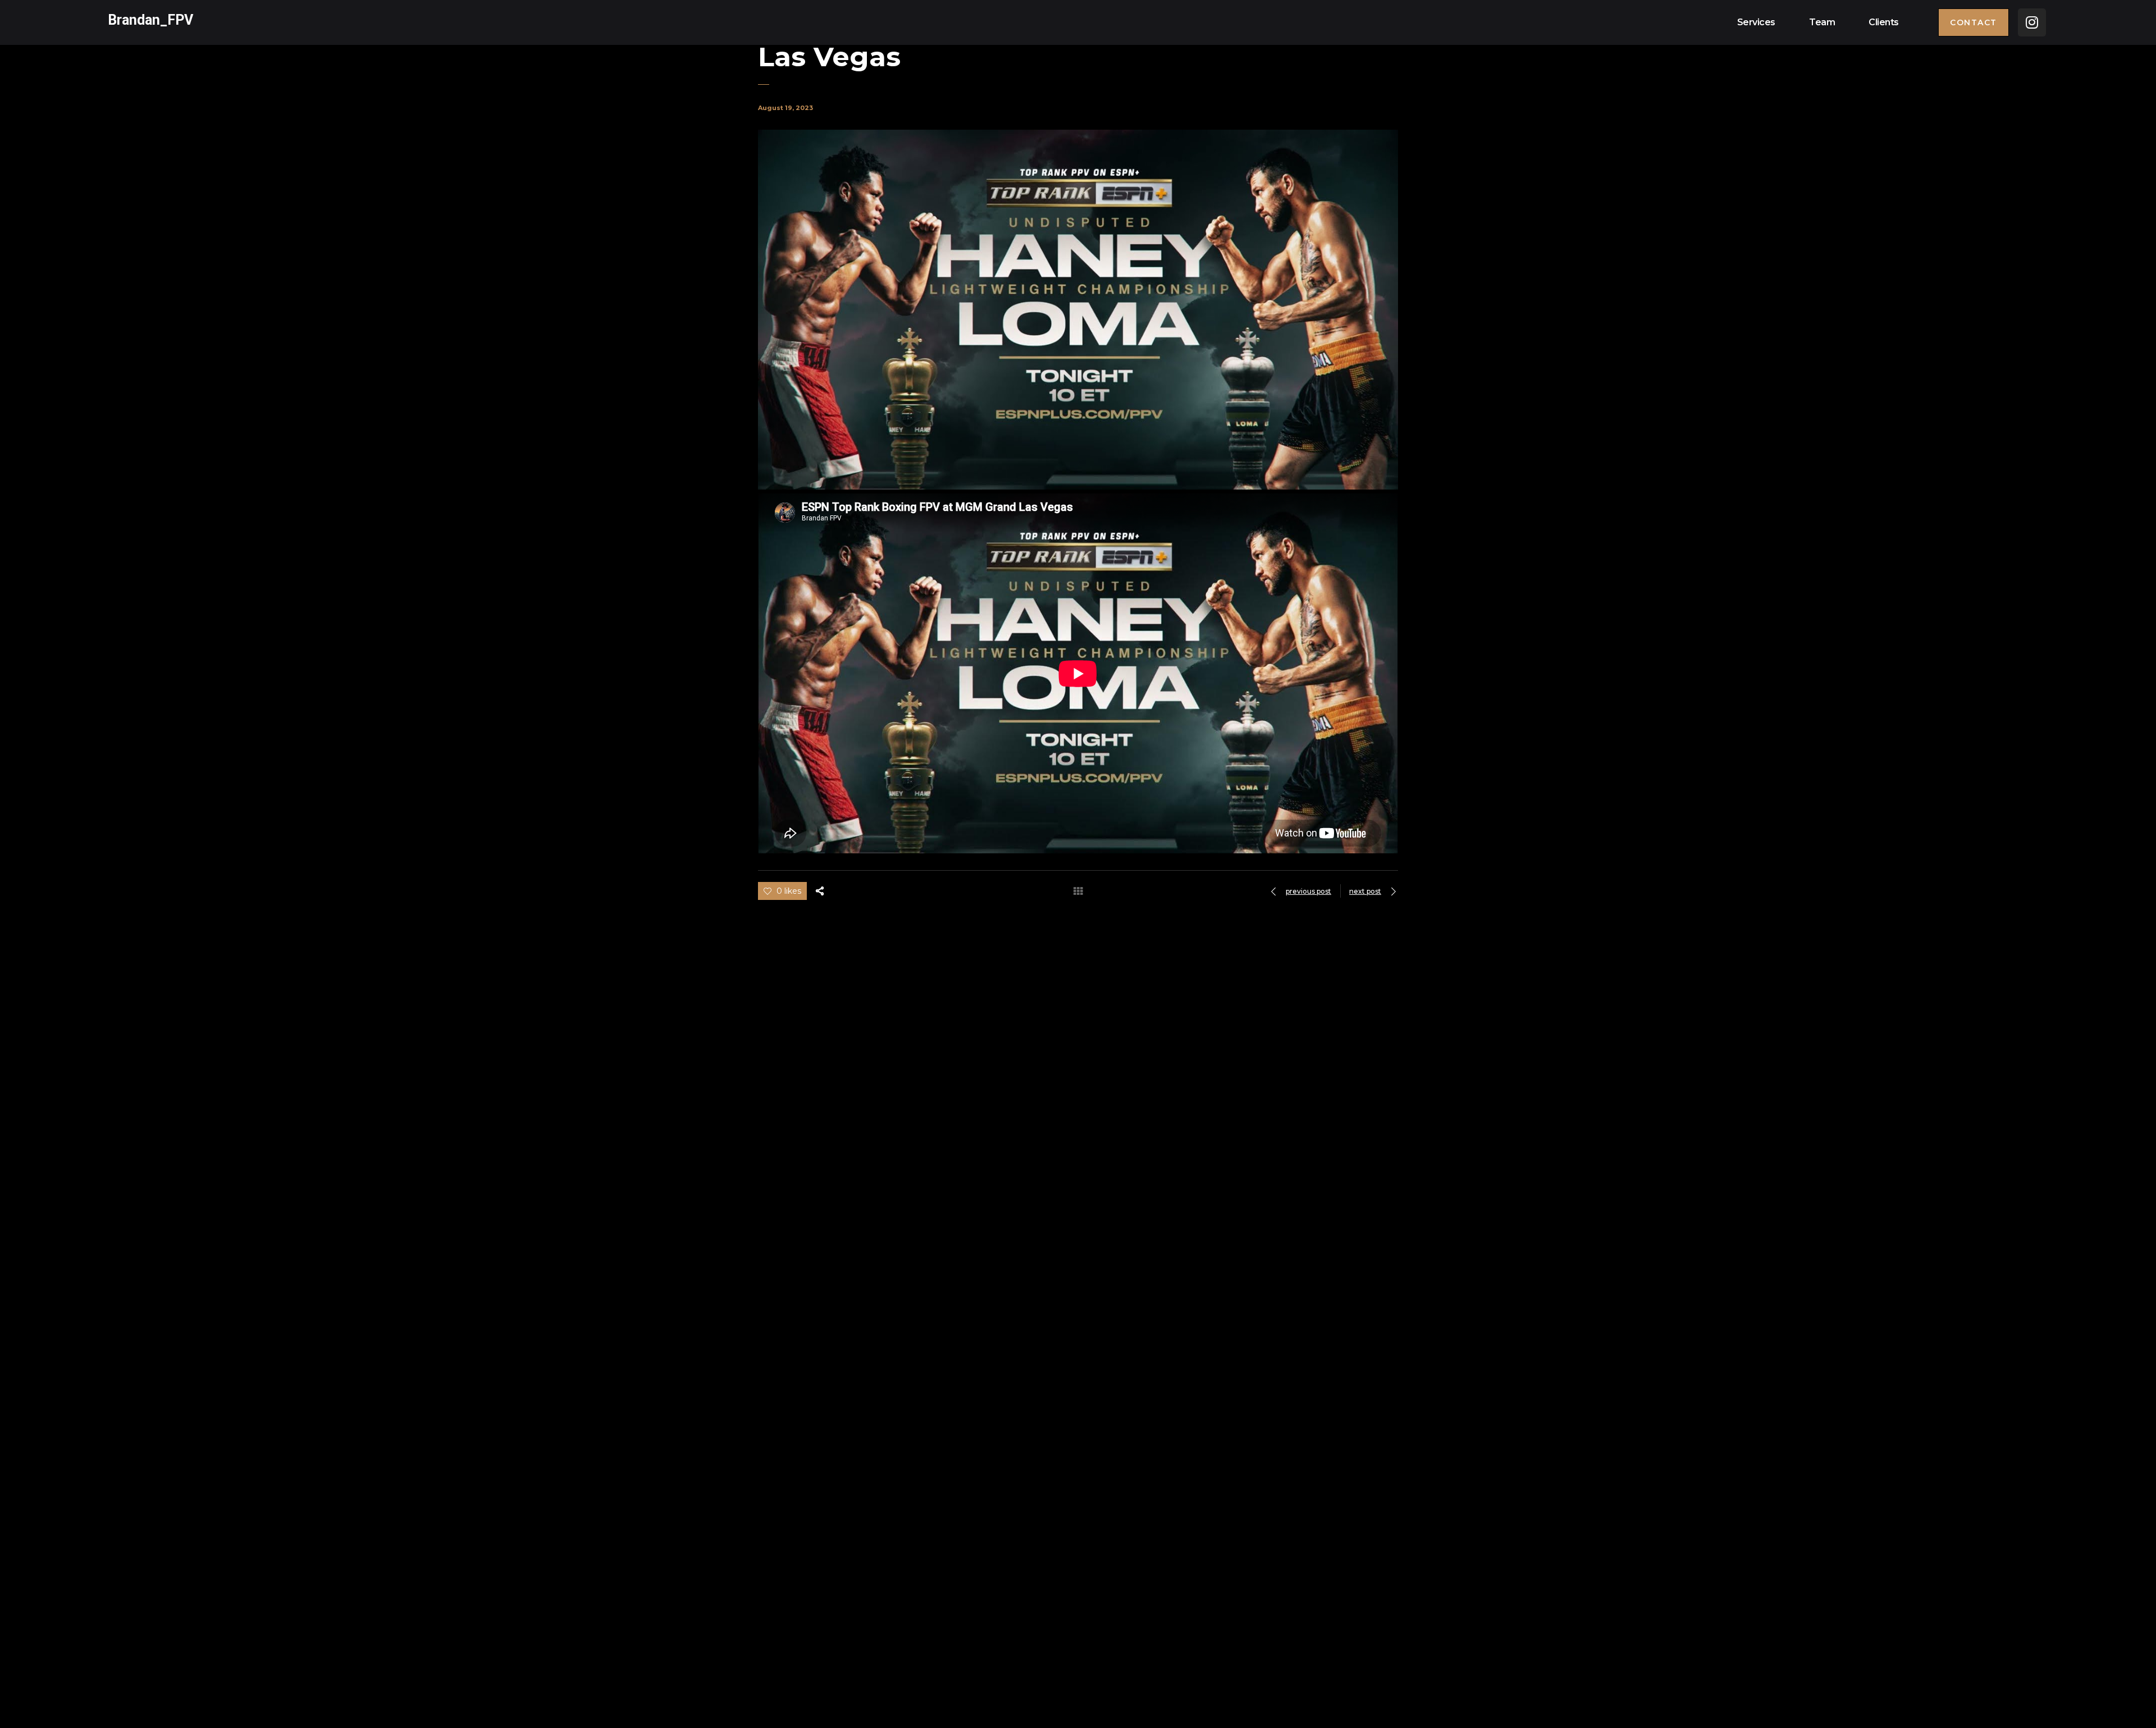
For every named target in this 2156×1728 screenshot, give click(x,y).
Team (1822, 22)
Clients (1884, 22)
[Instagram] (2032, 22)
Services (1756, 22)
